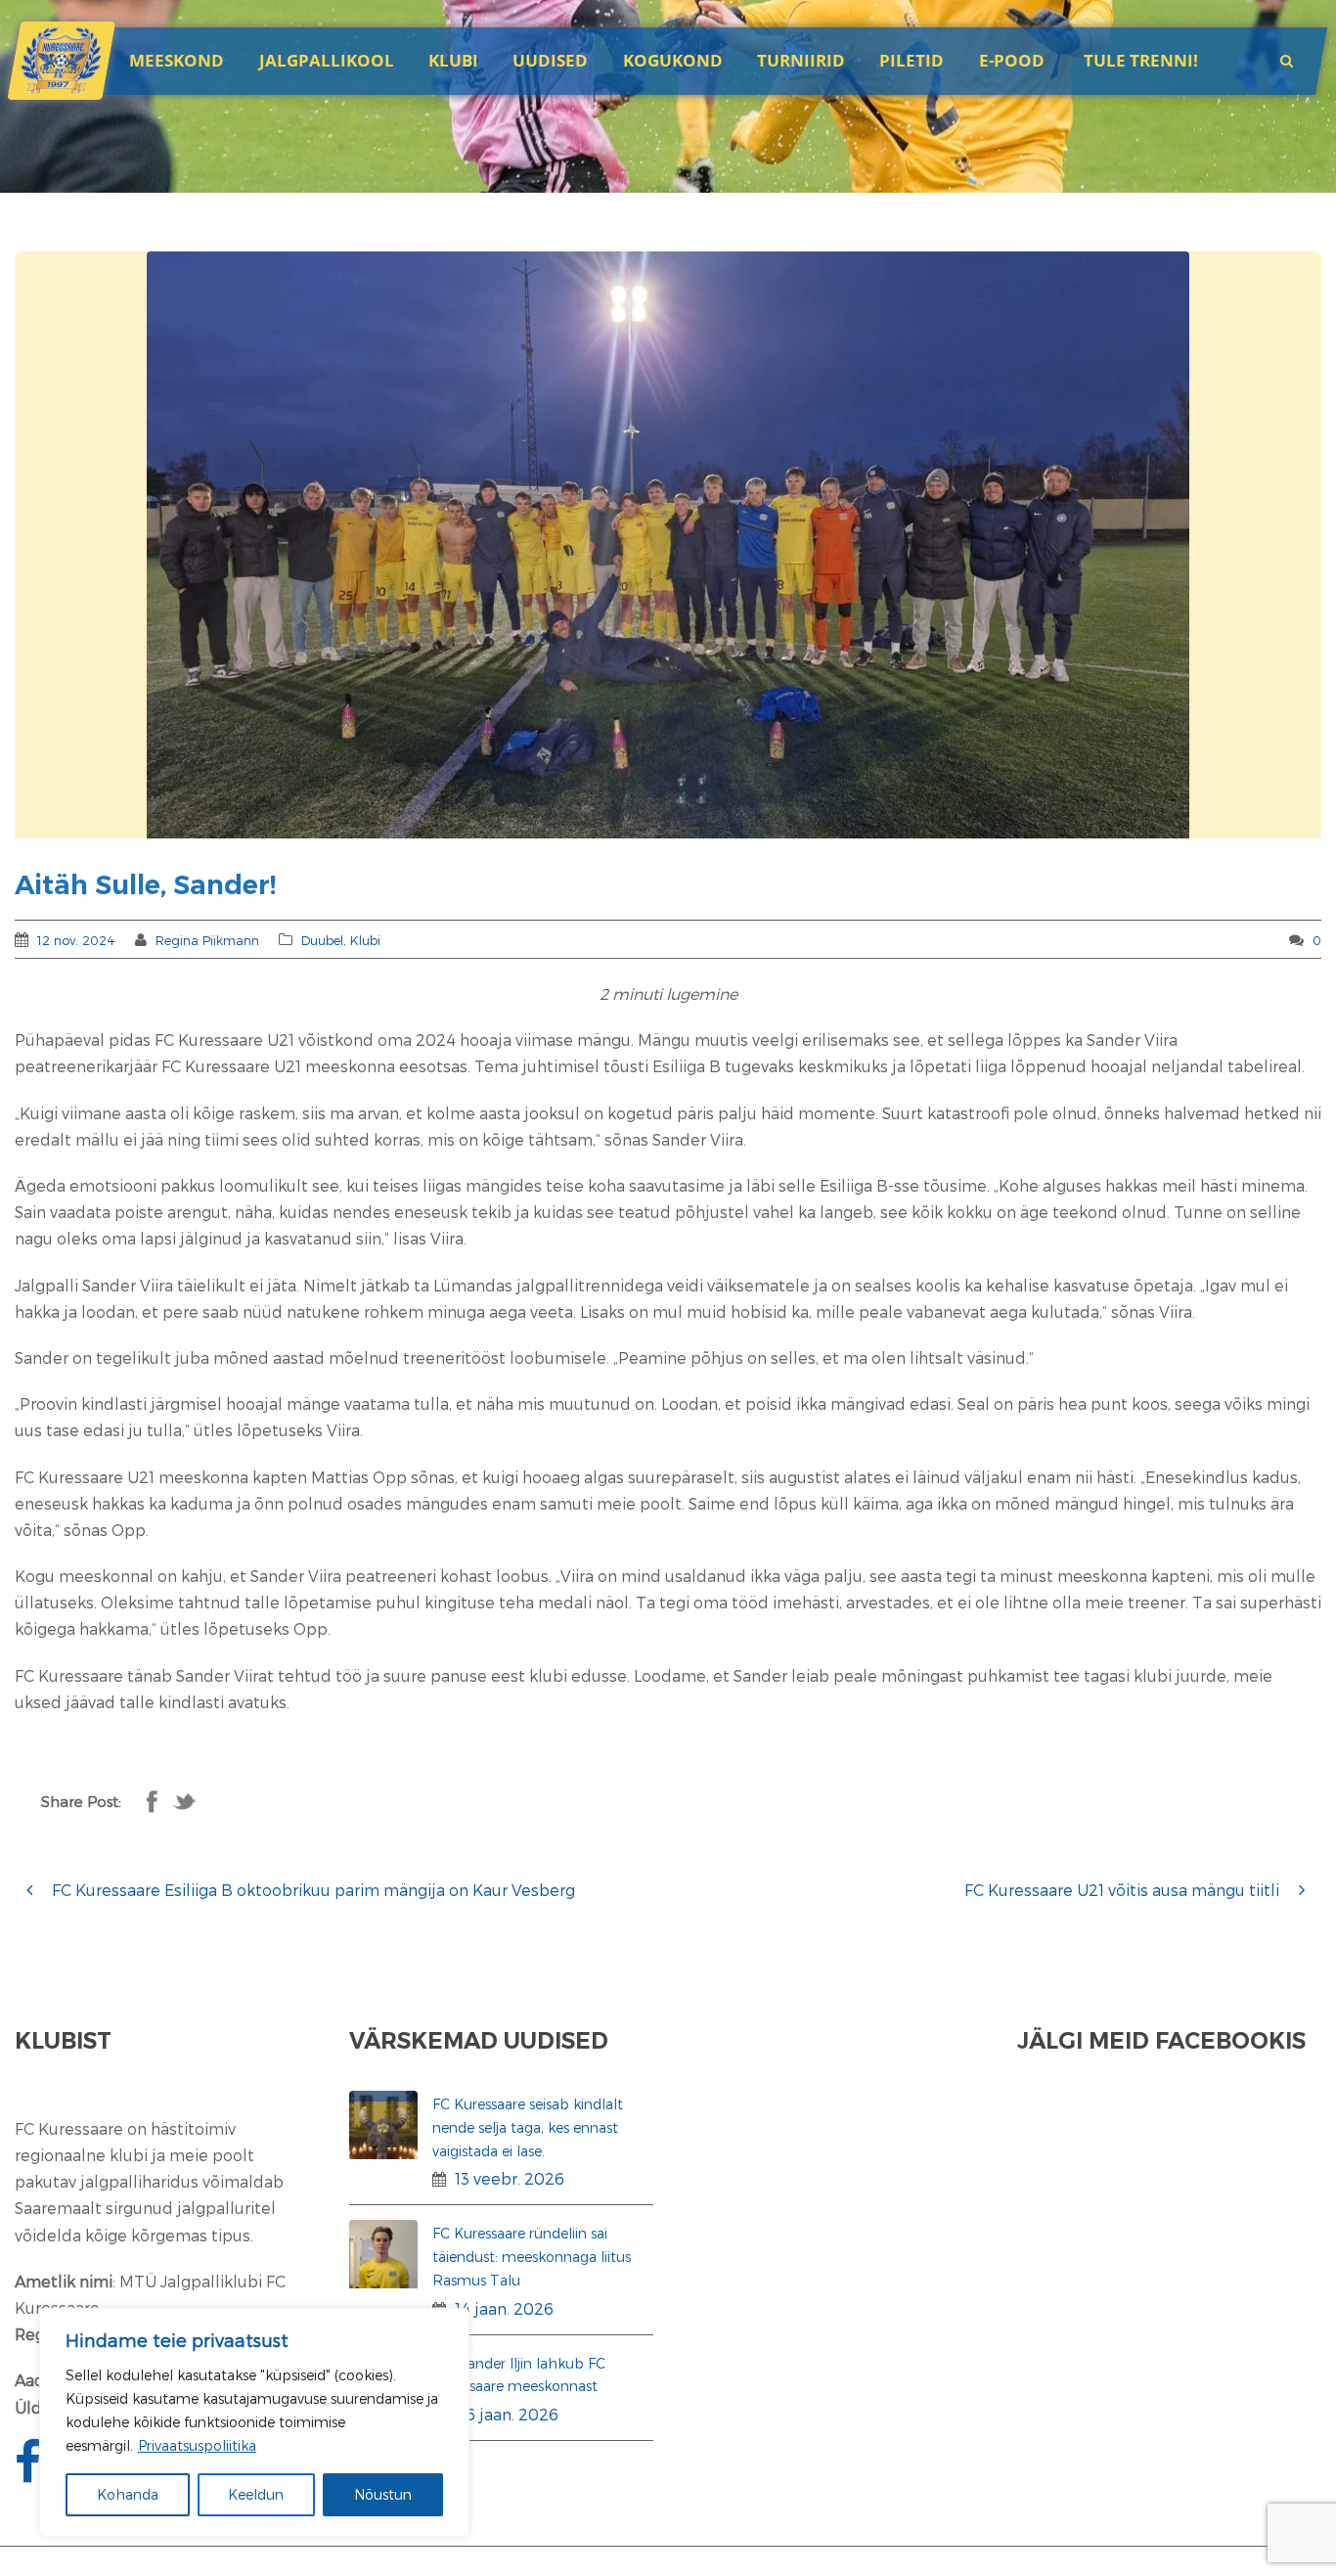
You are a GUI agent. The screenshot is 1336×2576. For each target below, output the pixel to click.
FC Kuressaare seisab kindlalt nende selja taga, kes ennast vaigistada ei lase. (528, 2127)
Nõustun (383, 2494)
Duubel (322, 940)
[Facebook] (30, 2473)
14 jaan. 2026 (504, 2308)
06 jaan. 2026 (507, 2414)
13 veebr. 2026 (510, 2178)
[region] (254, 2422)
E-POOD (1012, 60)
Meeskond (177, 60)
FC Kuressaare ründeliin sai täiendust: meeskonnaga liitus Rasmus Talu (532, 2257)
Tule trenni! (1141, 60)
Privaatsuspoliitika (197, 2445)
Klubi (365, 940)
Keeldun (256, 2494)
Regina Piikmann (207, 940)
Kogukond (673, 60)
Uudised (550, 60)
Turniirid (801, 60)
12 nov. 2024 (76, 940)
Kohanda (128, 2494)
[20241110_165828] (668, 545)
